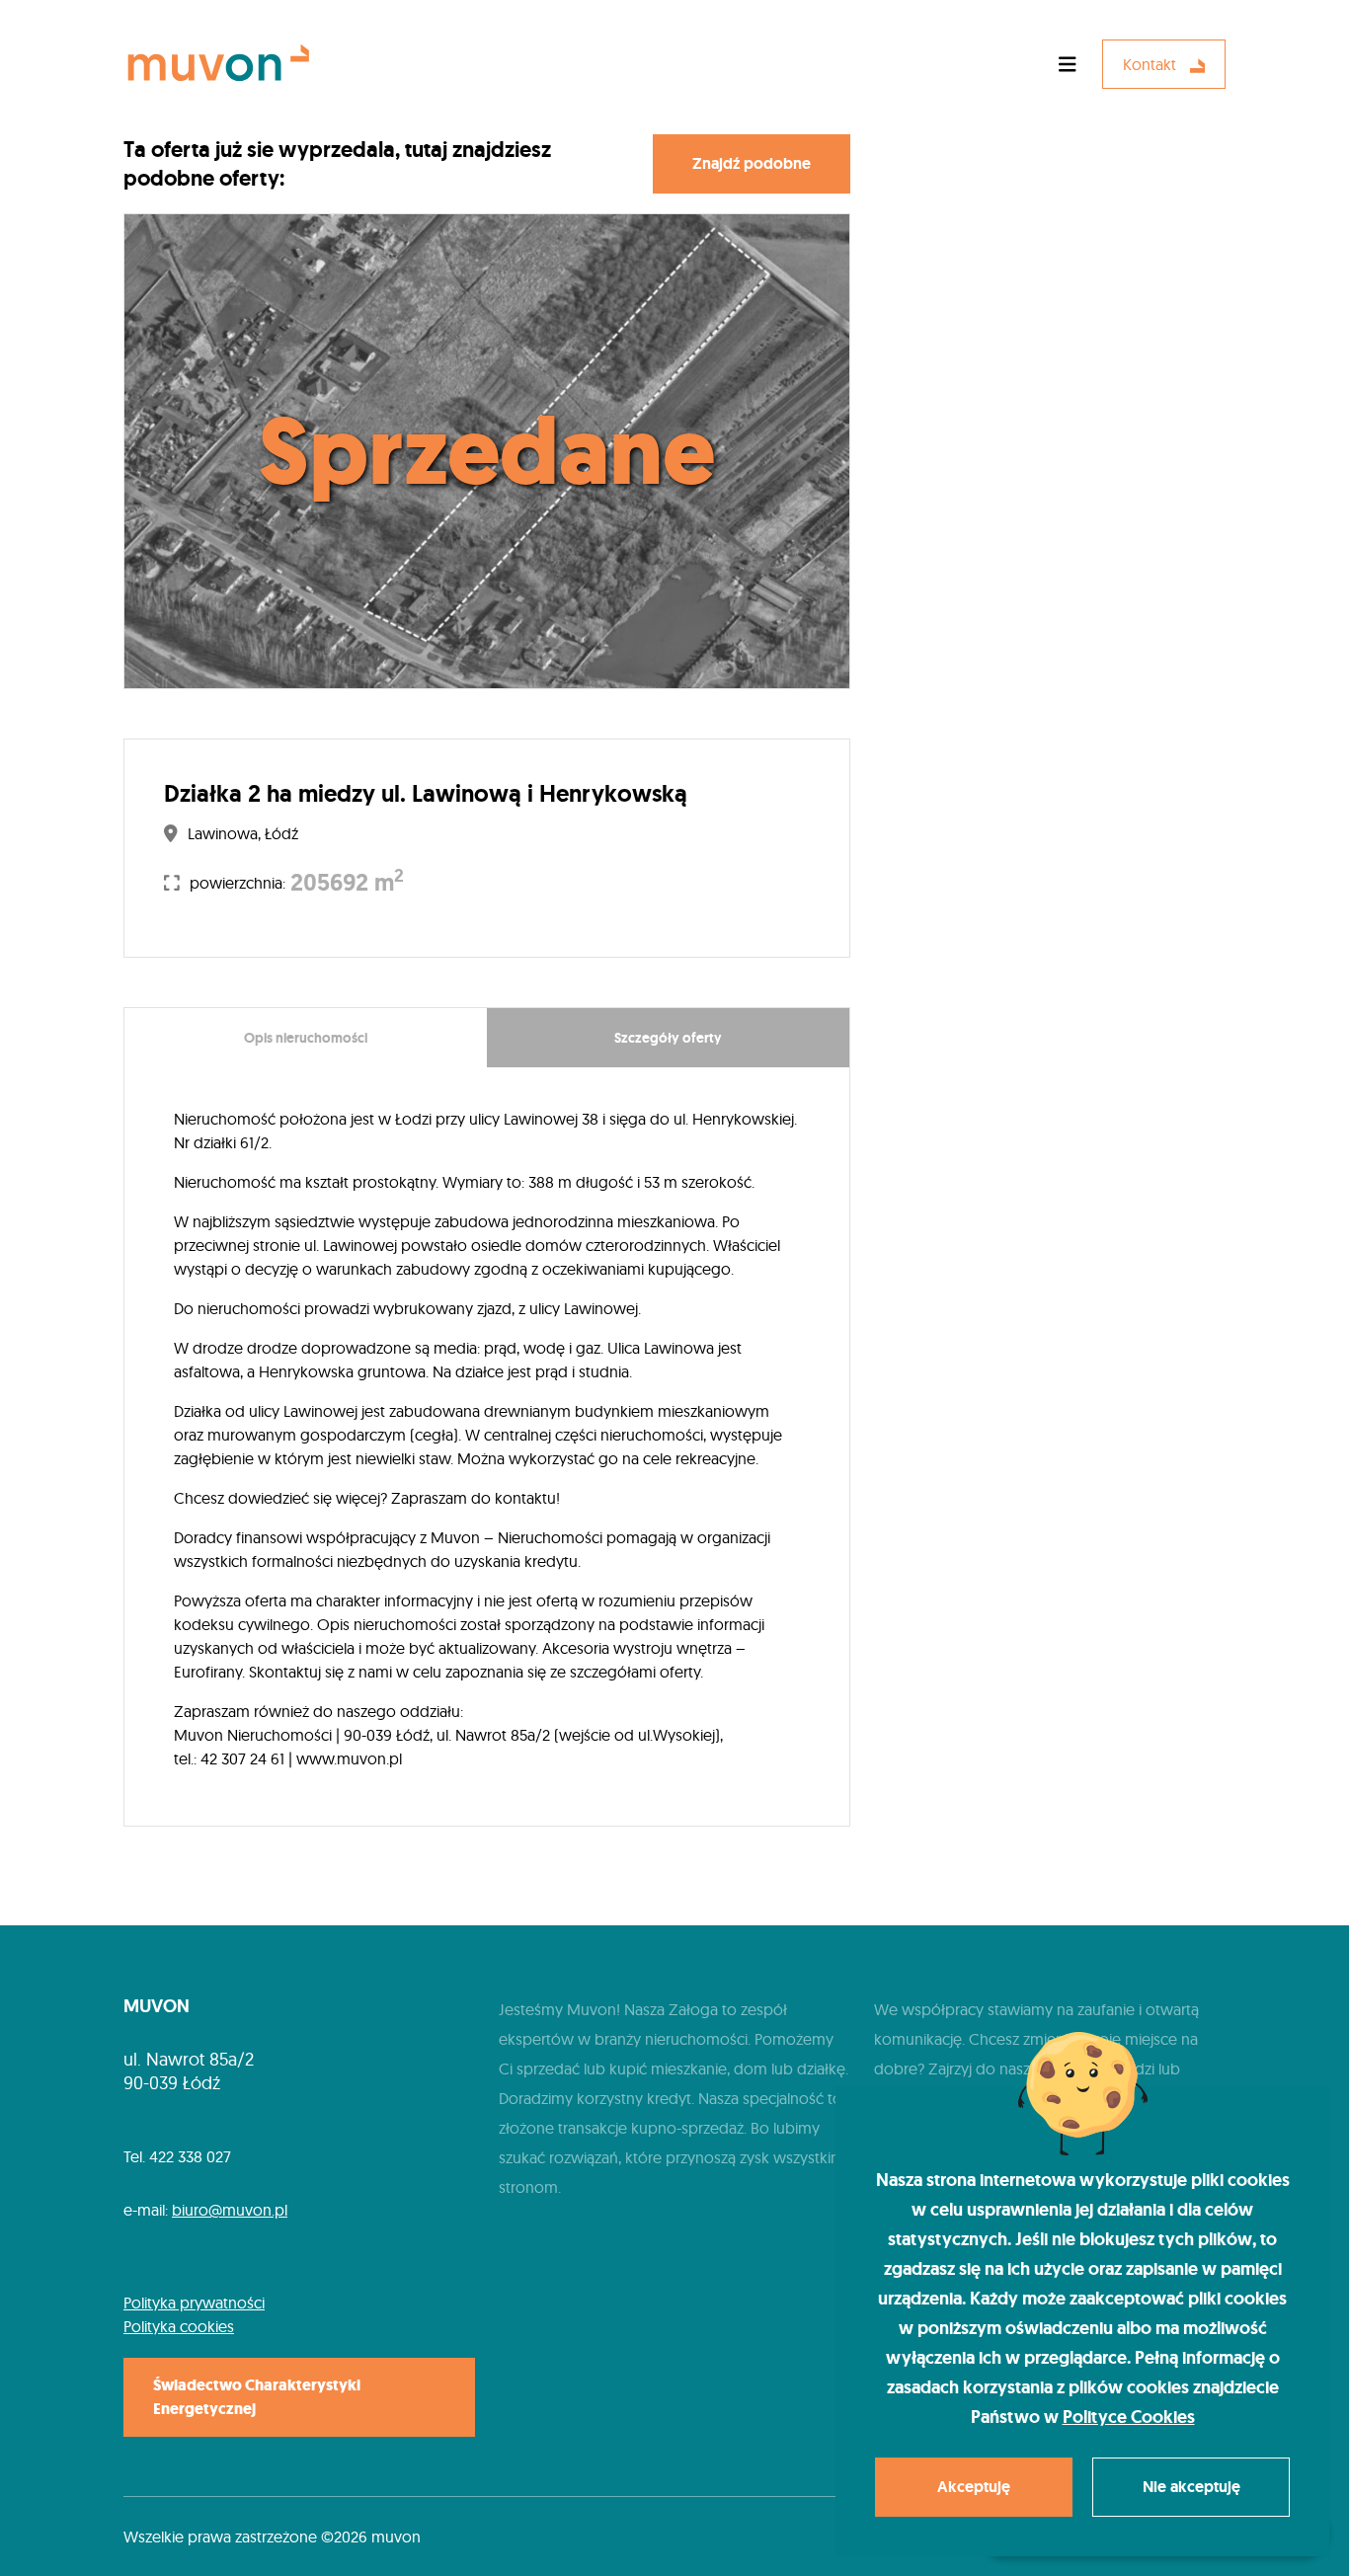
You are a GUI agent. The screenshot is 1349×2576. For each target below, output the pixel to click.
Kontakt (1151, 64)
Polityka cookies (179, 2326)
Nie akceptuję (1191, 2487)
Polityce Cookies (1129, 2417)
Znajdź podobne (752, 163)
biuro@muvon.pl (230, 2210)
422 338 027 (190, 2156)
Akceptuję (974, 2487)
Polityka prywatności (194, 2303)
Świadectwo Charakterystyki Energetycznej (257, 2397)
